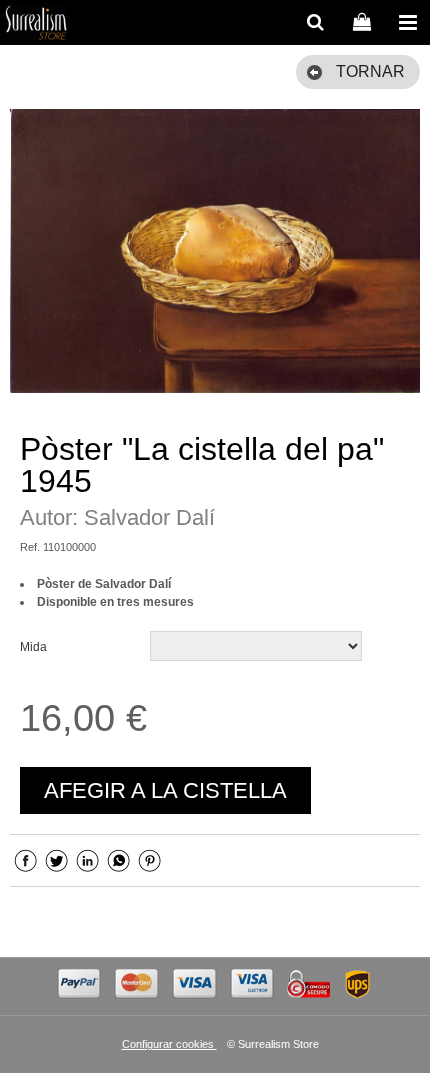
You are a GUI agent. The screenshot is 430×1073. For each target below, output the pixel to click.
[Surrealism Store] (36, 25)
